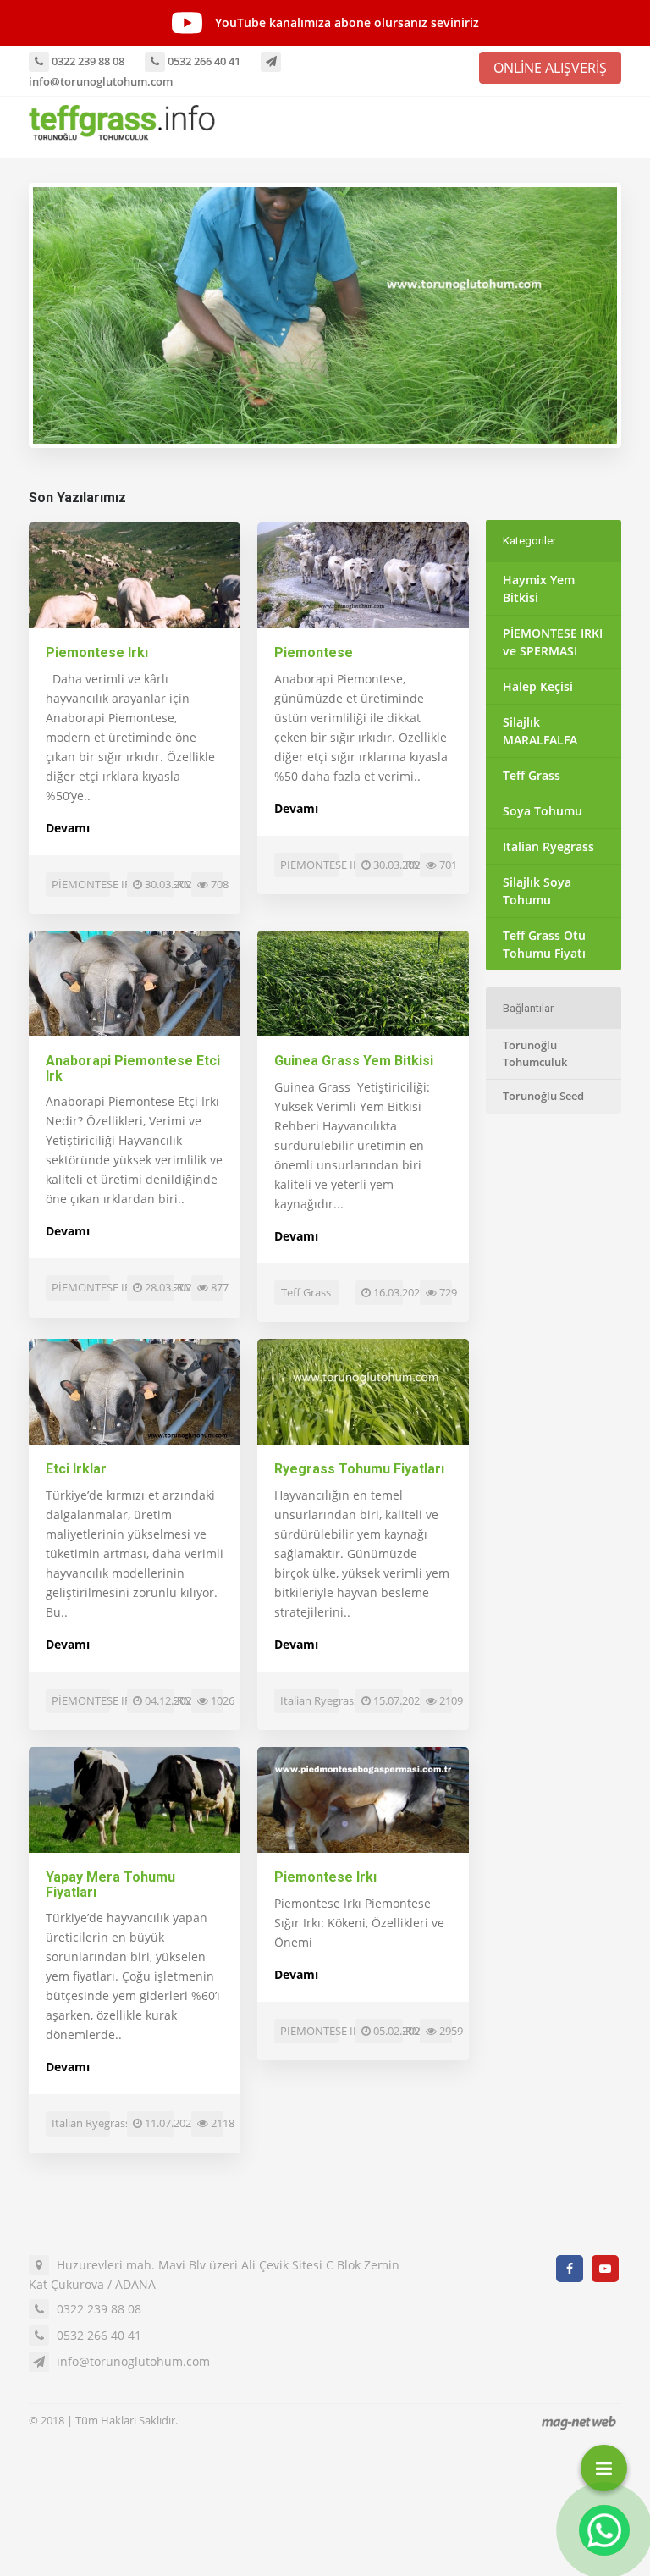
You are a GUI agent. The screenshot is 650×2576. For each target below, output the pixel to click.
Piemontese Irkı (97, 652)
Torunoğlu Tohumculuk (535, 1053)
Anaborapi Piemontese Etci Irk (133, 1068)
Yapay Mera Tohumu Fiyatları (110, 1885)
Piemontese (314, 652)
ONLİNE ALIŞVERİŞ (550, 68)
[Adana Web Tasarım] (579, 2422)
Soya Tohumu (543, 811)
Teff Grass (532, 775)
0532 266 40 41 (203, 61)
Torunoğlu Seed (543, 1096)
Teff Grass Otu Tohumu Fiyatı (544, 944)
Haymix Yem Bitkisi (539, 589)
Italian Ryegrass (548, 846)
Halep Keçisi (538, 686)
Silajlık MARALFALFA (540, 731)
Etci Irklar (76, 1469)
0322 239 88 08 (87, 61)
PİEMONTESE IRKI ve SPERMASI (553, 642)
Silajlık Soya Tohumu (537, 891)
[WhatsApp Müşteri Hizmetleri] (604, 2530)
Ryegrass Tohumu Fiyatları (359, 1469)
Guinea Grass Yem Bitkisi (354, 1061)
